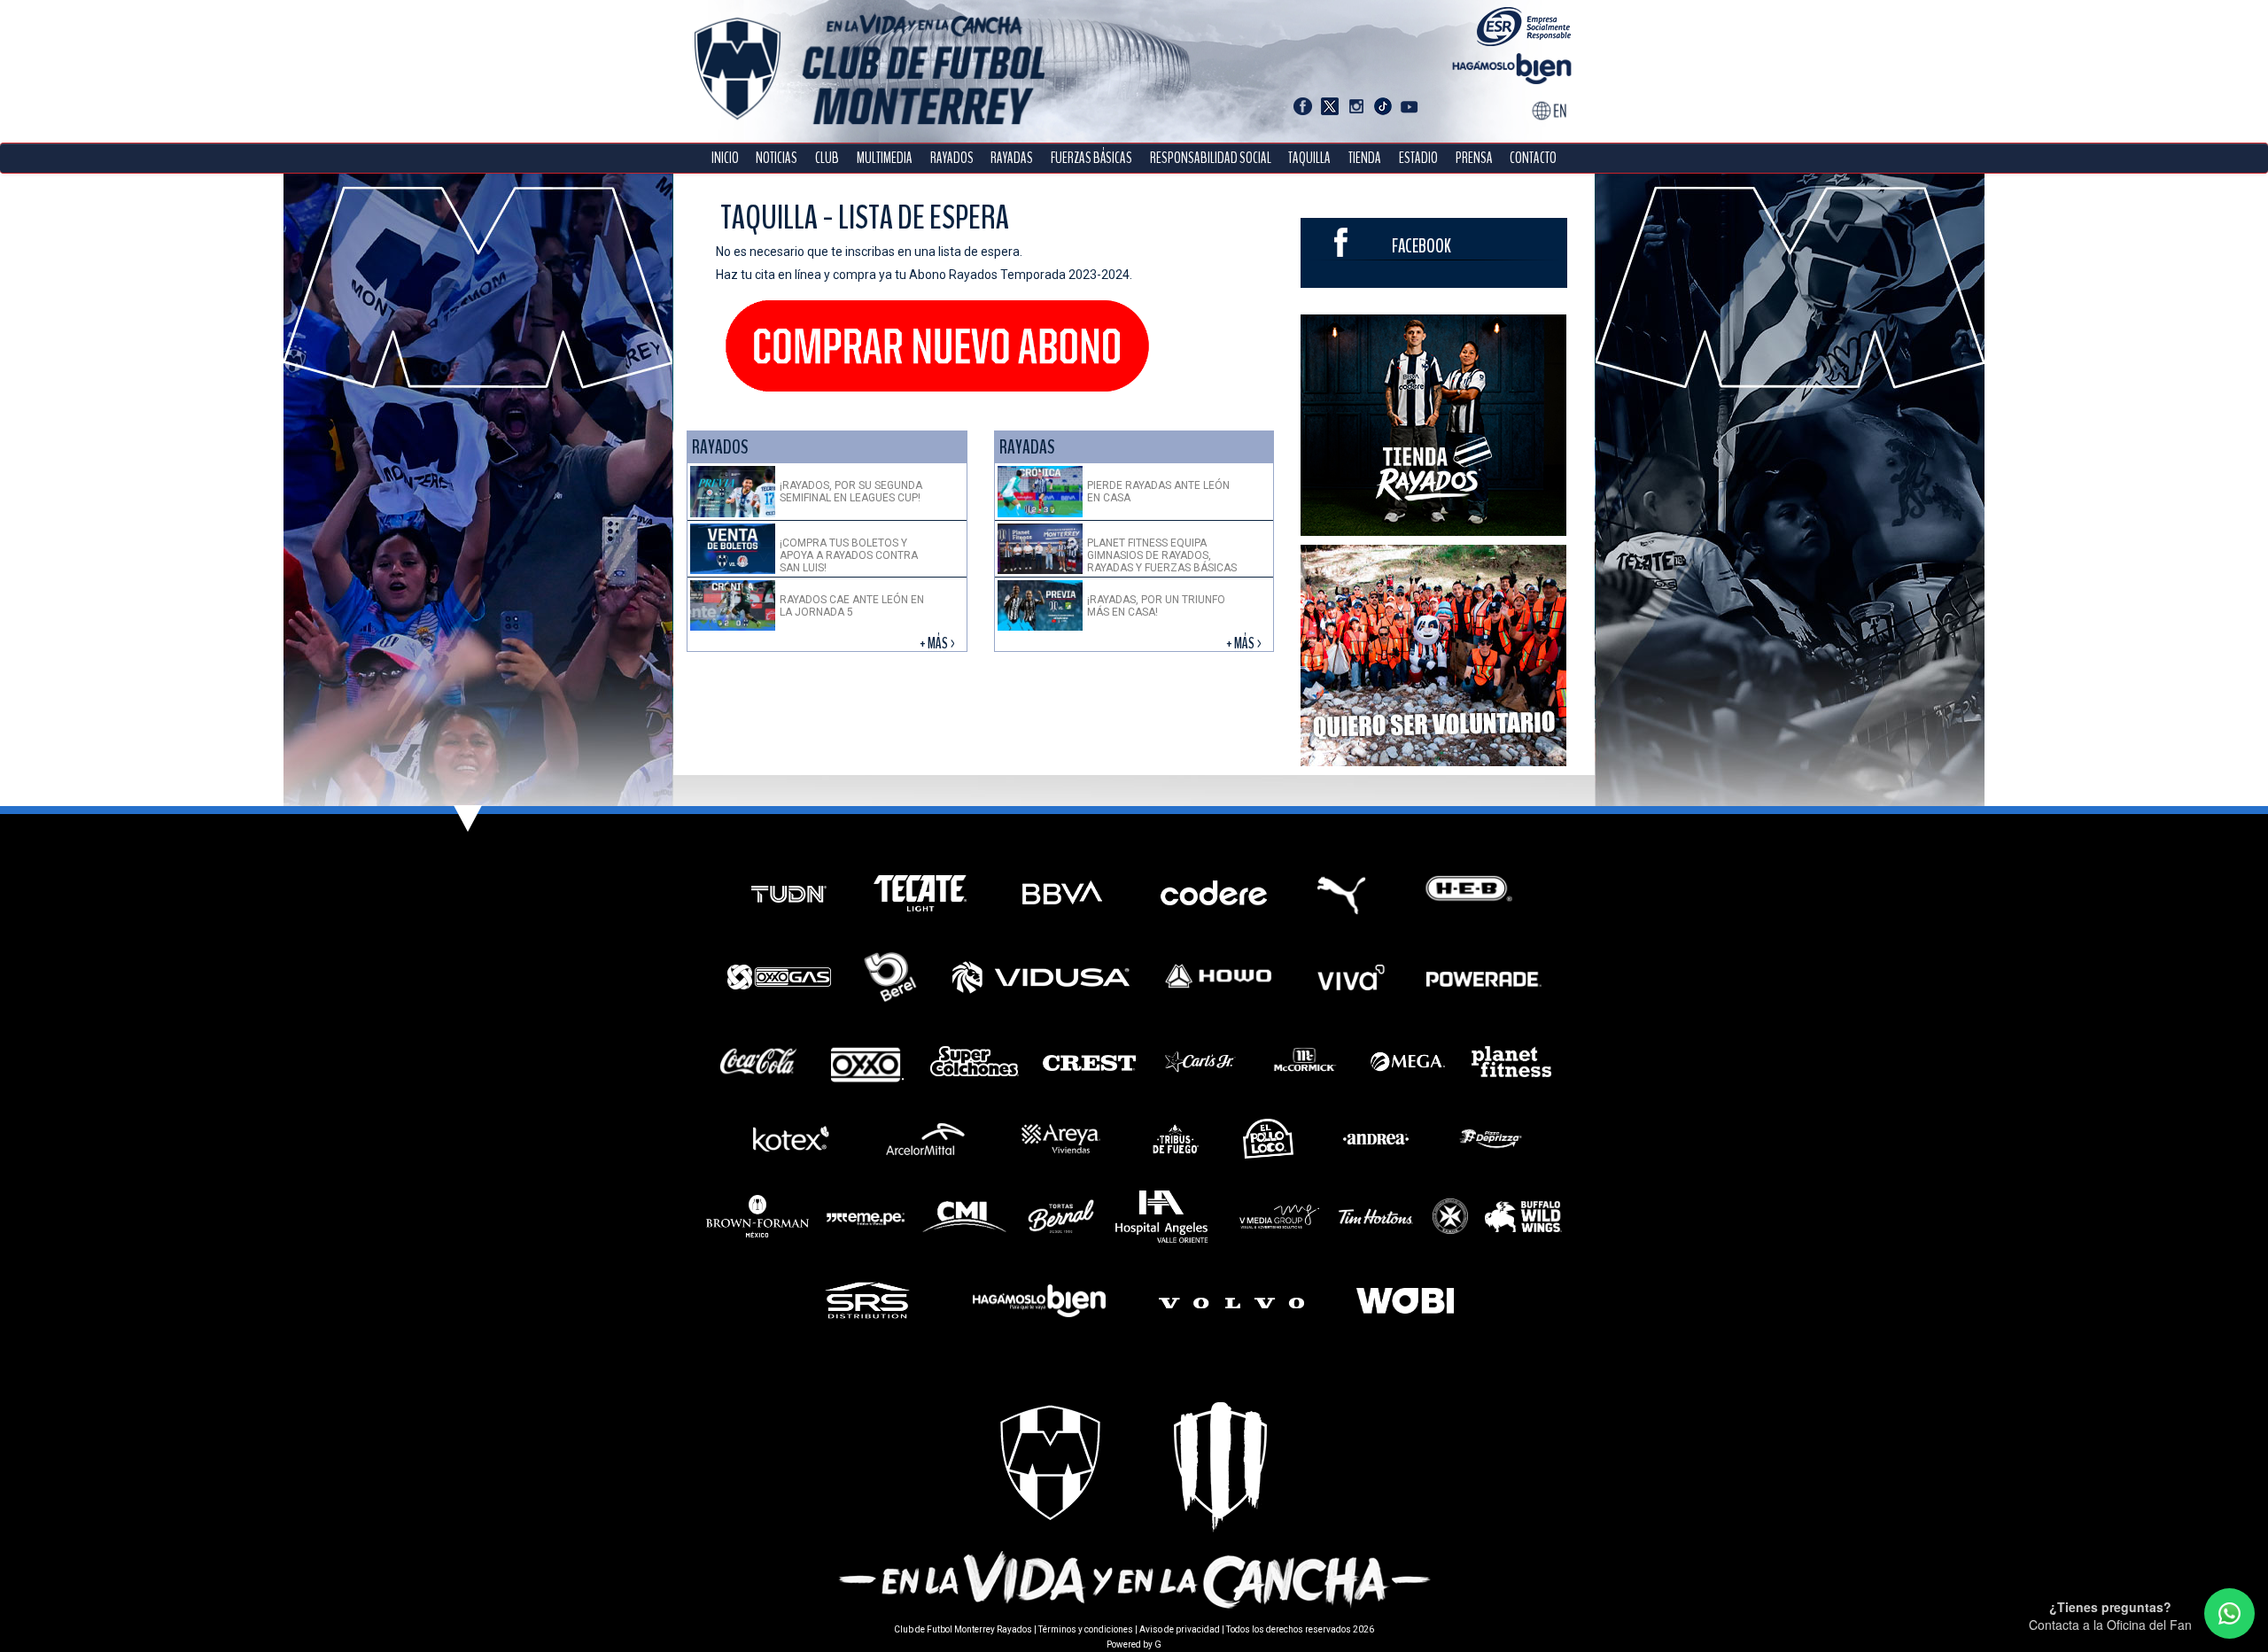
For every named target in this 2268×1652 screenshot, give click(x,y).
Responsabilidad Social (1211, 158)
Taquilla (1309, 158)
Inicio (725, 158)
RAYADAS (1012, 158)
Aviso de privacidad (1180, 1629)
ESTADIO (1418, 158)
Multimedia (885, 158)
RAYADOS (952, 158)
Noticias (777, 158)
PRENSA (1474, 158)
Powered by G (1134, 1644)
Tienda (1365, 158)
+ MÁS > (939, 644)
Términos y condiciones (1086, 1629)
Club (827, 158)
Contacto (1533, 158)
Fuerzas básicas (1091, 158)
